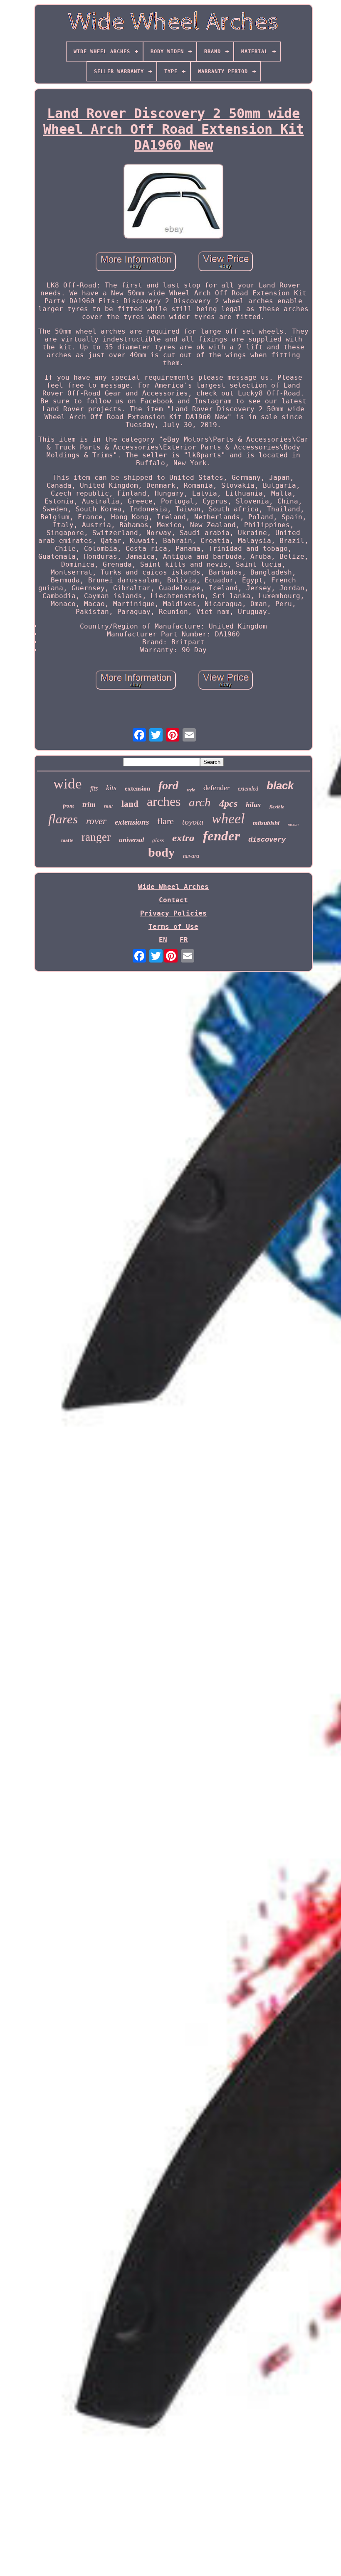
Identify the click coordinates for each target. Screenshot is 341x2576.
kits (111, 788)
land (130, 804)
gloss (158, 840)
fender (221, 836)
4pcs (228, 803)
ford (168, 785)
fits (94, 788)
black (280, 786)
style (191, 790)
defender (216, 788)
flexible (277, 807)
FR (184, 940)
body (161, 852)
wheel (228, 819)
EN (163, 940)
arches (164, 801)
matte (67, 840)
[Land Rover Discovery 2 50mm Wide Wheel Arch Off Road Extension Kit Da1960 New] (173, 202)
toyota (193, 822)
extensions (132, 822)
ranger (96, 837)
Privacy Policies (173, 913)
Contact (173, 900)
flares (63, 819)
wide (68, 784)
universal (131, 840)
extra (183, 838)
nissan (293, 824)
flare (166, 821)
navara (191, 856)
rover (96, 821)
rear (109, 806)
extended (248, 789)
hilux (253, 805)
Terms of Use (173, 927)
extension (137, 788)
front (68, 806)
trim (89, 804)
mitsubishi (266, 823)
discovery (267, 840)
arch (200, 802)
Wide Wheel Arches (173, 887)
